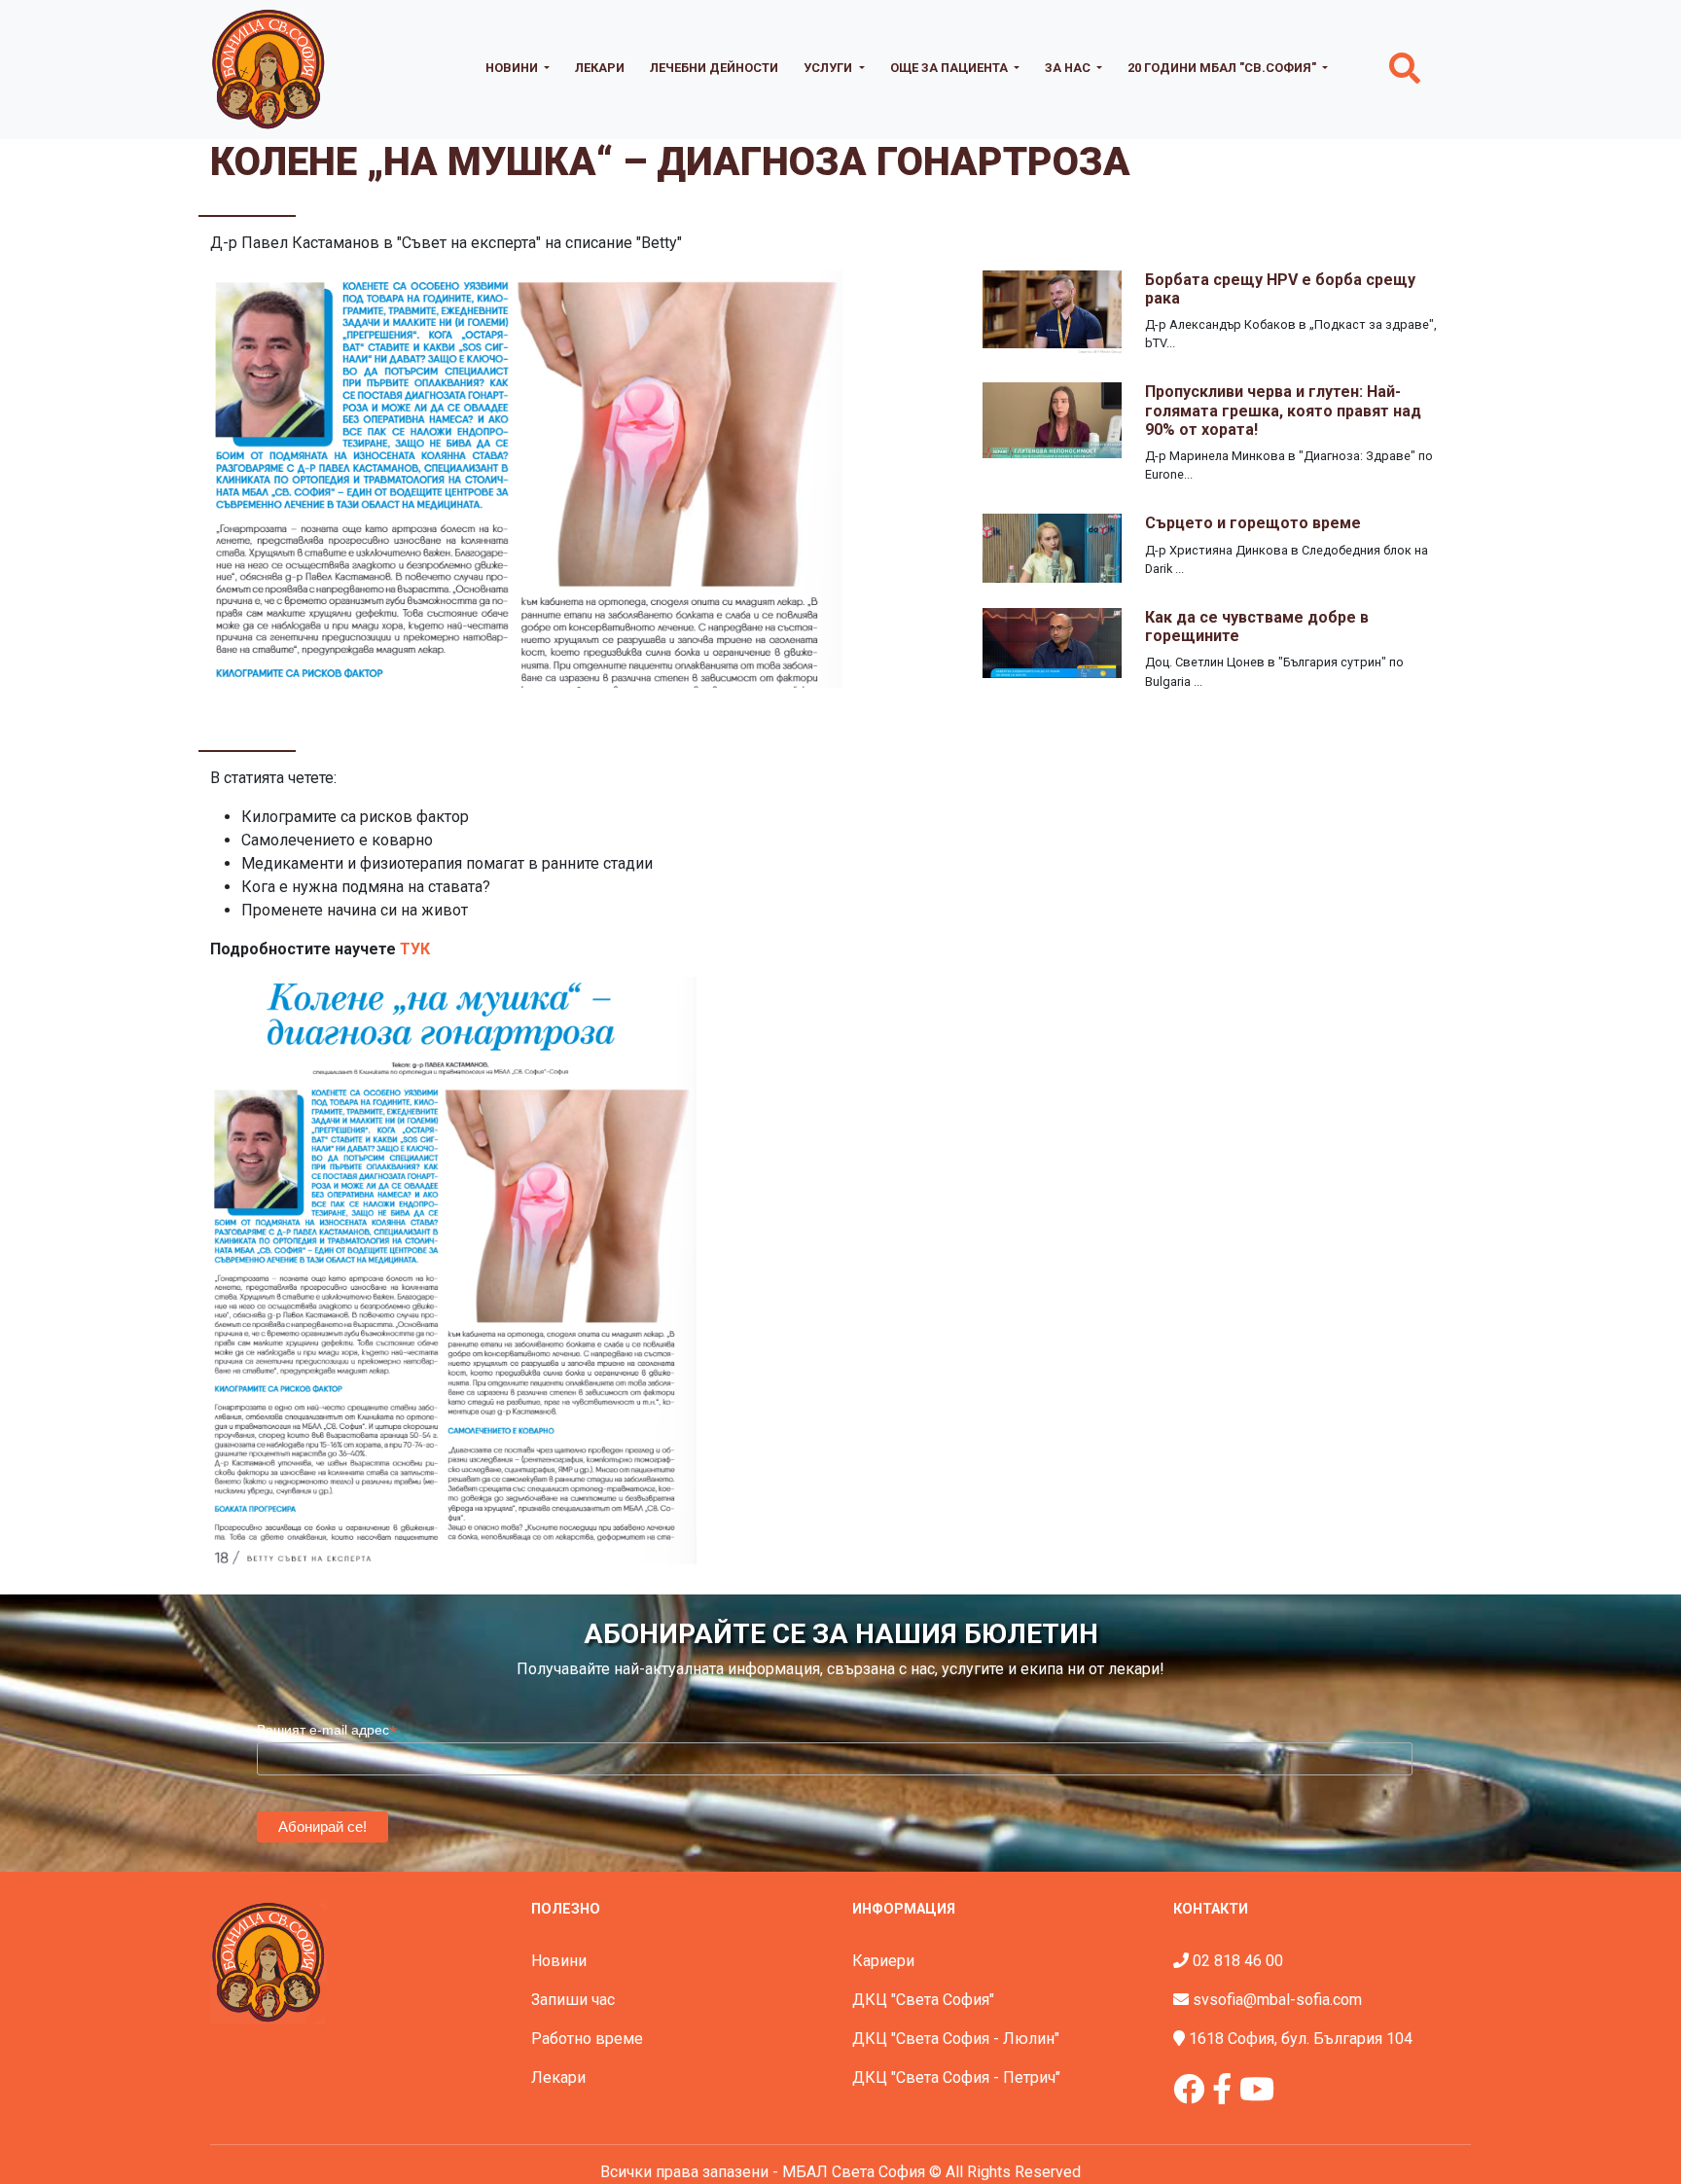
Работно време (587, 2039)
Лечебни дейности (714, 68)
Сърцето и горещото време (1253, 523)
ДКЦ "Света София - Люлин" (956, 2039)
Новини (559, 1961)
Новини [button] (513, 68)
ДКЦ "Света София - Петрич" (956, 2077)
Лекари (600, 68)
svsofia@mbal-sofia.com (1277, 2000)
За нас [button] (1069, 68)
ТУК (415, 949)
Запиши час (573, 2000)
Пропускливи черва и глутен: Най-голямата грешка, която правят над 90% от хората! (1283, 410)
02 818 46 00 (1238, 1961)
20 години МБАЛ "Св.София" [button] (1223, 68)
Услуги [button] (829, 68)
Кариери (883, 1961)
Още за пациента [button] (950, 68)
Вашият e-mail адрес (327, 1730)
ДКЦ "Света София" (923, 2000)
